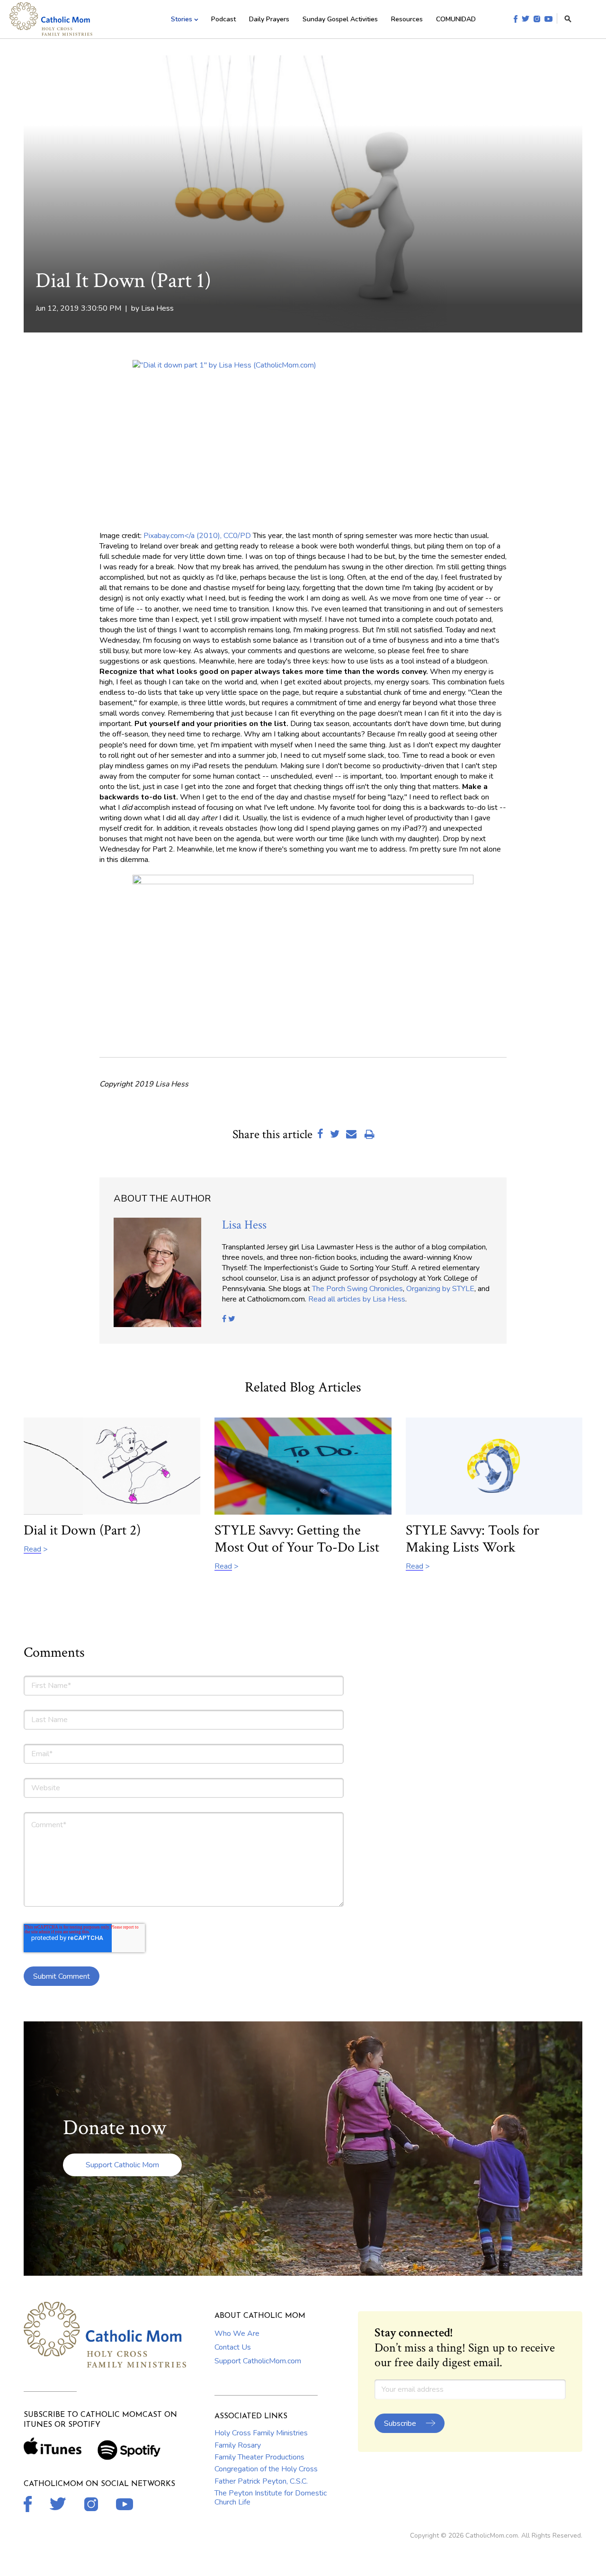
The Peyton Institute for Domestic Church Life (271, 2497)
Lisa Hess (157, 308)
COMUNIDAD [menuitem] (456, 19)
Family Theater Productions (259, 2457)
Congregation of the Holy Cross (266, 2469)
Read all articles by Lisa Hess (357, 1299)
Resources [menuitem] (407, 19)
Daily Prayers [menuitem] (269, 19)
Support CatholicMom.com (258, 2361)
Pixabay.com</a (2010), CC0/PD (197, 536)
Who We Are (237, 2334)
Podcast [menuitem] (223, 19)
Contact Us (233, 2347)
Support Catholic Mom (122, 2165)
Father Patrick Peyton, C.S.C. (261, 2481)
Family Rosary (238, 2445)
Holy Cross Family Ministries (261, 2433)
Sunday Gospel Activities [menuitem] (340, 19)
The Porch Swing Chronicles (357, 1289)
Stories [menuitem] (182, 19)
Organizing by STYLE (440, 1289)
